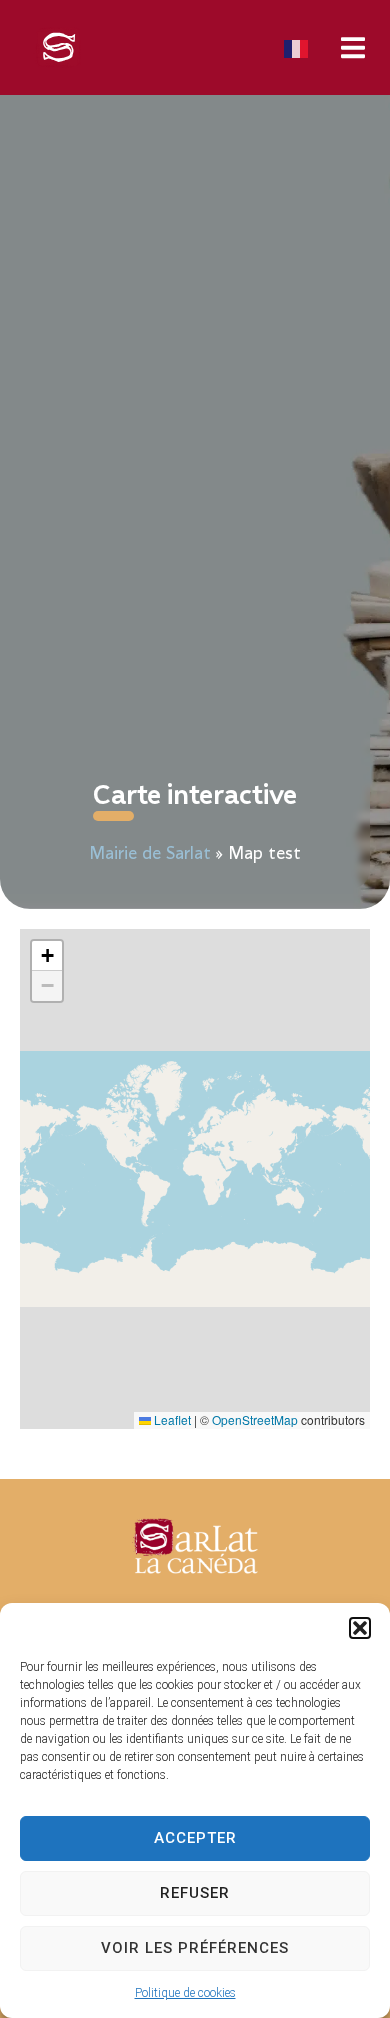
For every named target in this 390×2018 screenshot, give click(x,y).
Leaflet (171, 1419)
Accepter (195, 1838)
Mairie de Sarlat (150, 854)
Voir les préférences (195, 1948)
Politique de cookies (185, 1993)
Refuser (195, 1893)
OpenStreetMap (255, 1419)
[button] (360, 1628)
